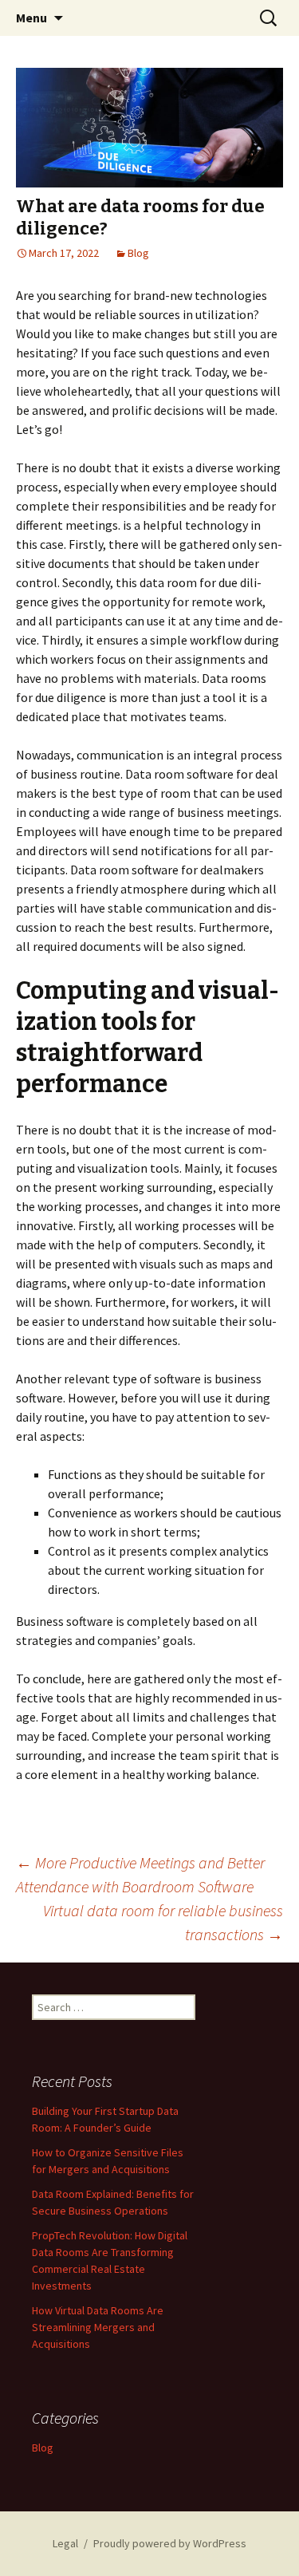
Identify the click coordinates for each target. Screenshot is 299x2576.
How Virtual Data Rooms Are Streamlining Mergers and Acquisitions (98, 2327)
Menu (31, 18)
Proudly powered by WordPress (170, 2543)
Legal (65, 2543)
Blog (138, 253)
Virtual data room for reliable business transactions (163, 1922)
